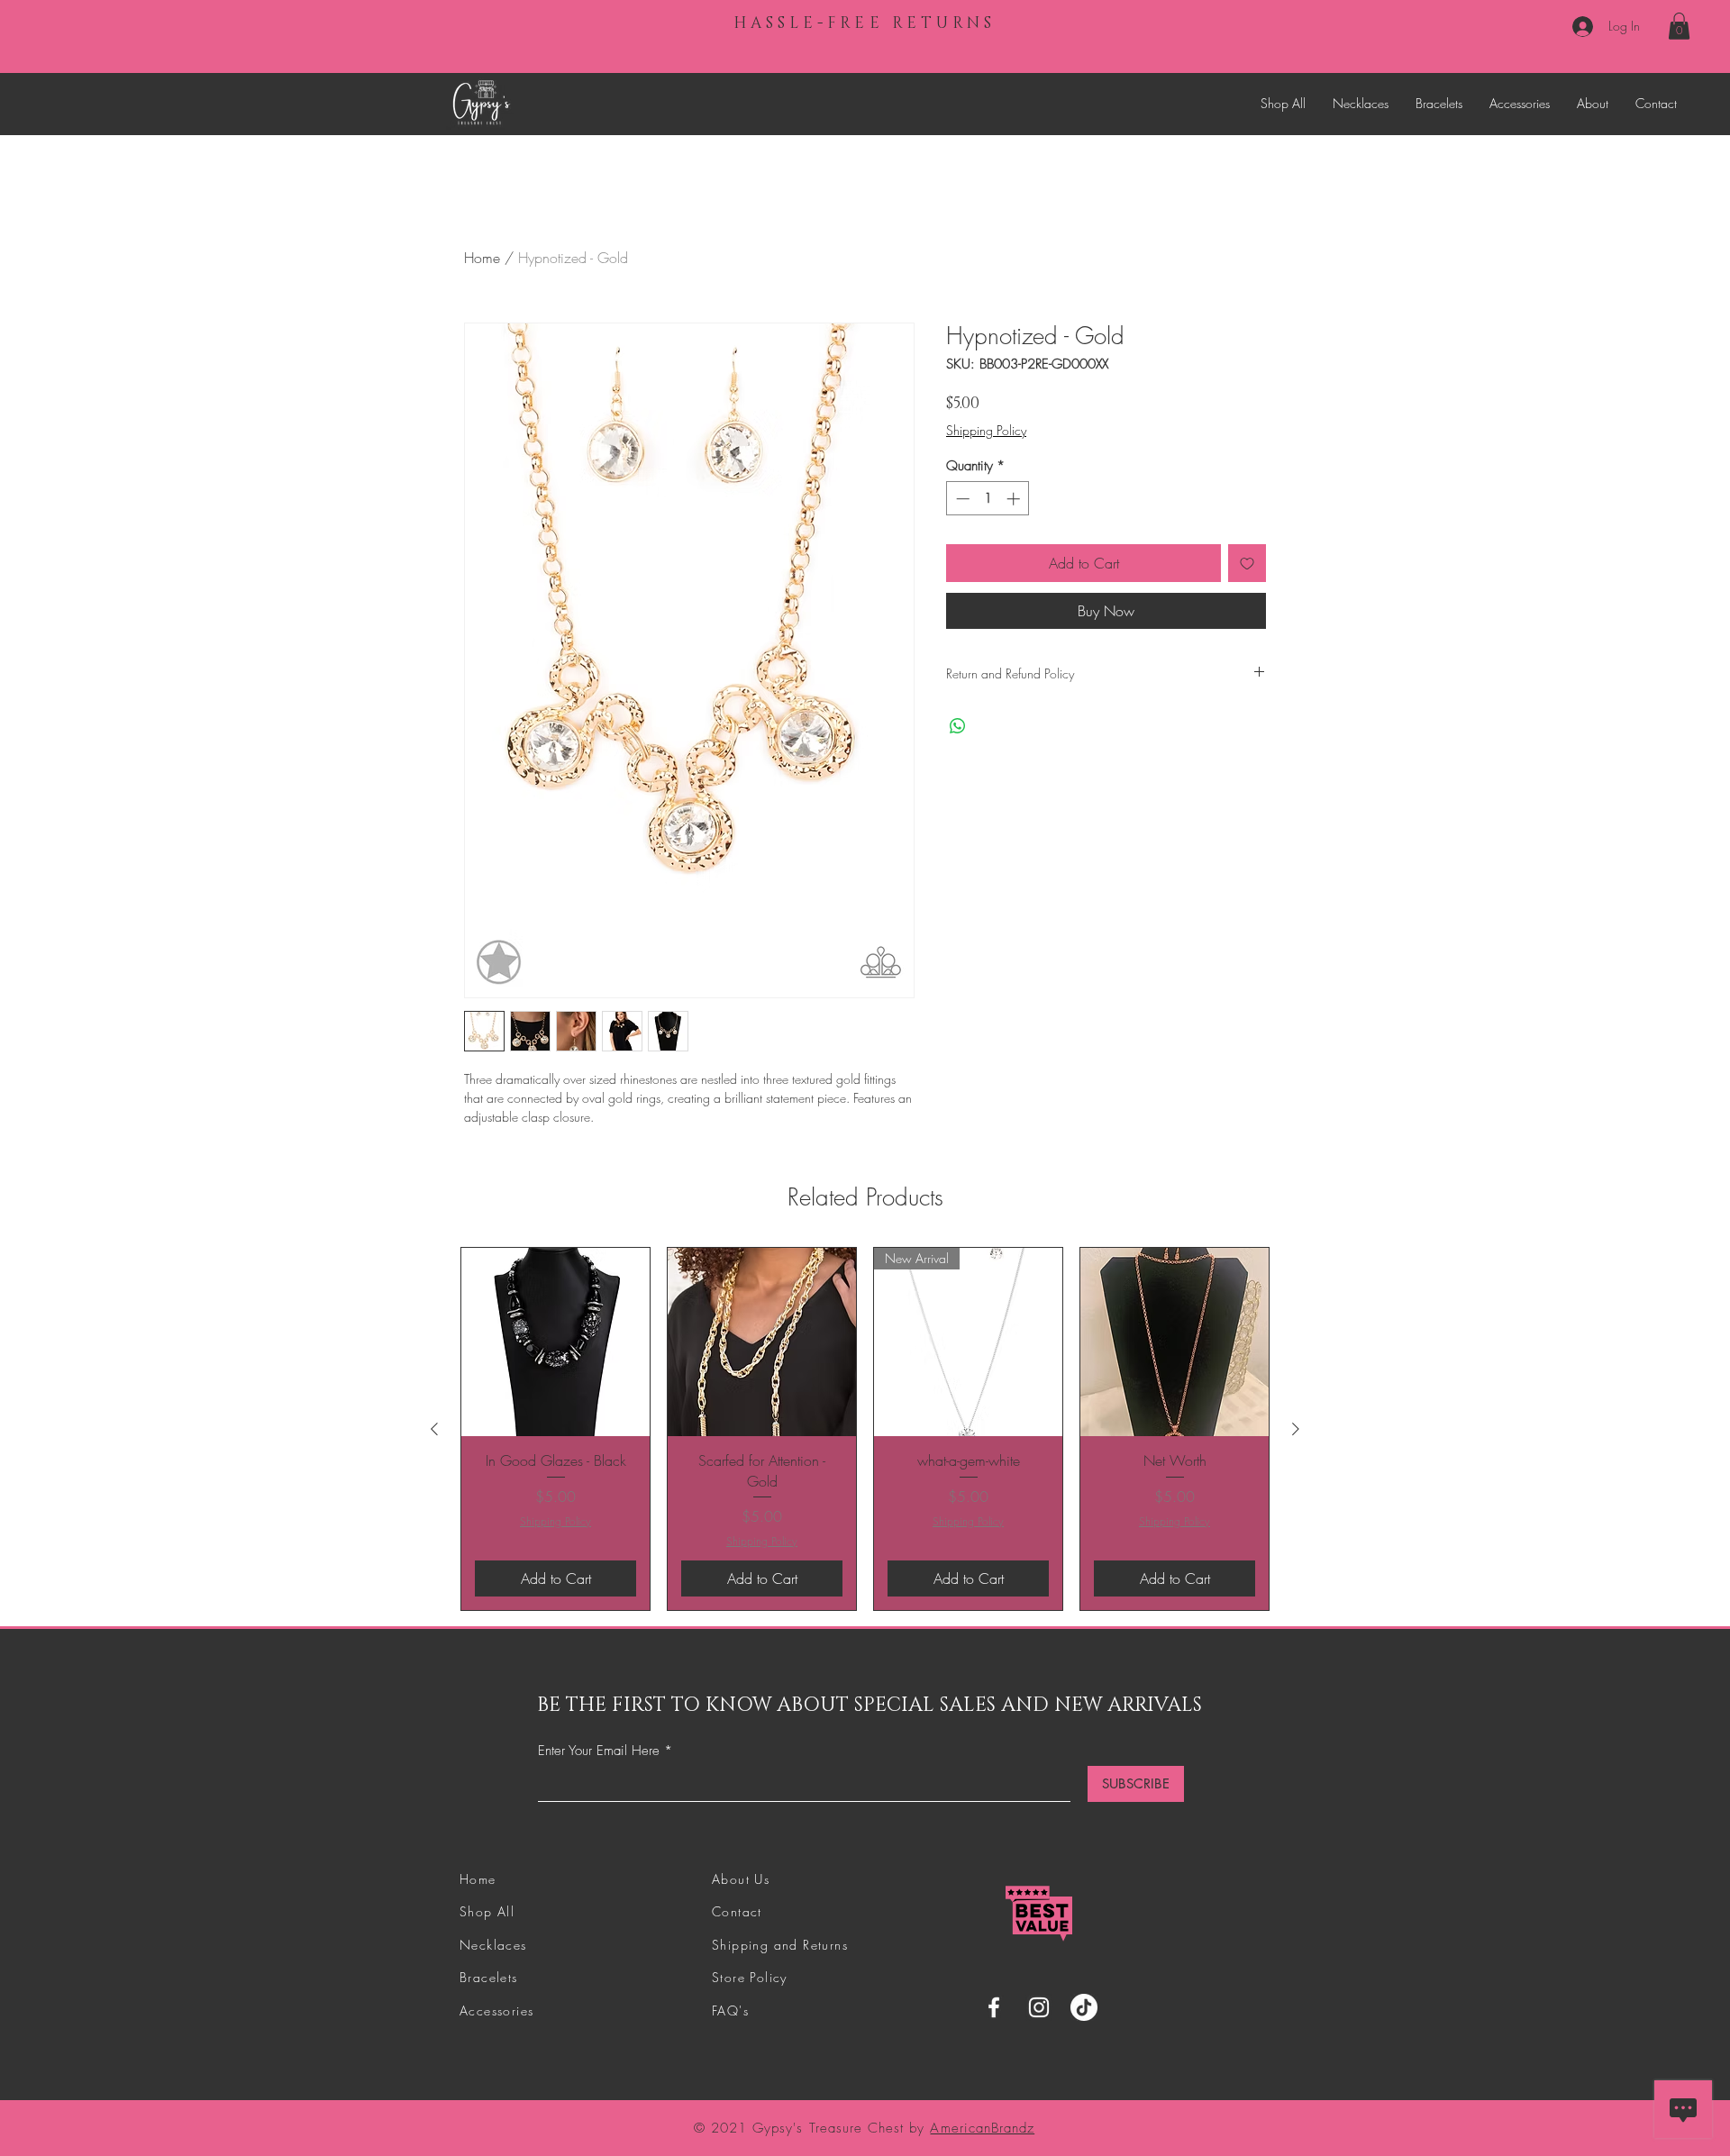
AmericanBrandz (982, 2128)
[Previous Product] (434, 1429)
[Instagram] (1039, 2007)
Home (482, 258)
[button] (1679, 26)
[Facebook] (994, 2007)
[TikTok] (1084, 2007)
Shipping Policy (986, 430)
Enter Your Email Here (599, 1751)
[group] (865, 1428)
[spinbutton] (988, 499)
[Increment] (1015, 499)
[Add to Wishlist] (1247, 563)
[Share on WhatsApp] (958, 726)
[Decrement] (961, 499)
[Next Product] (1296, 1429)
